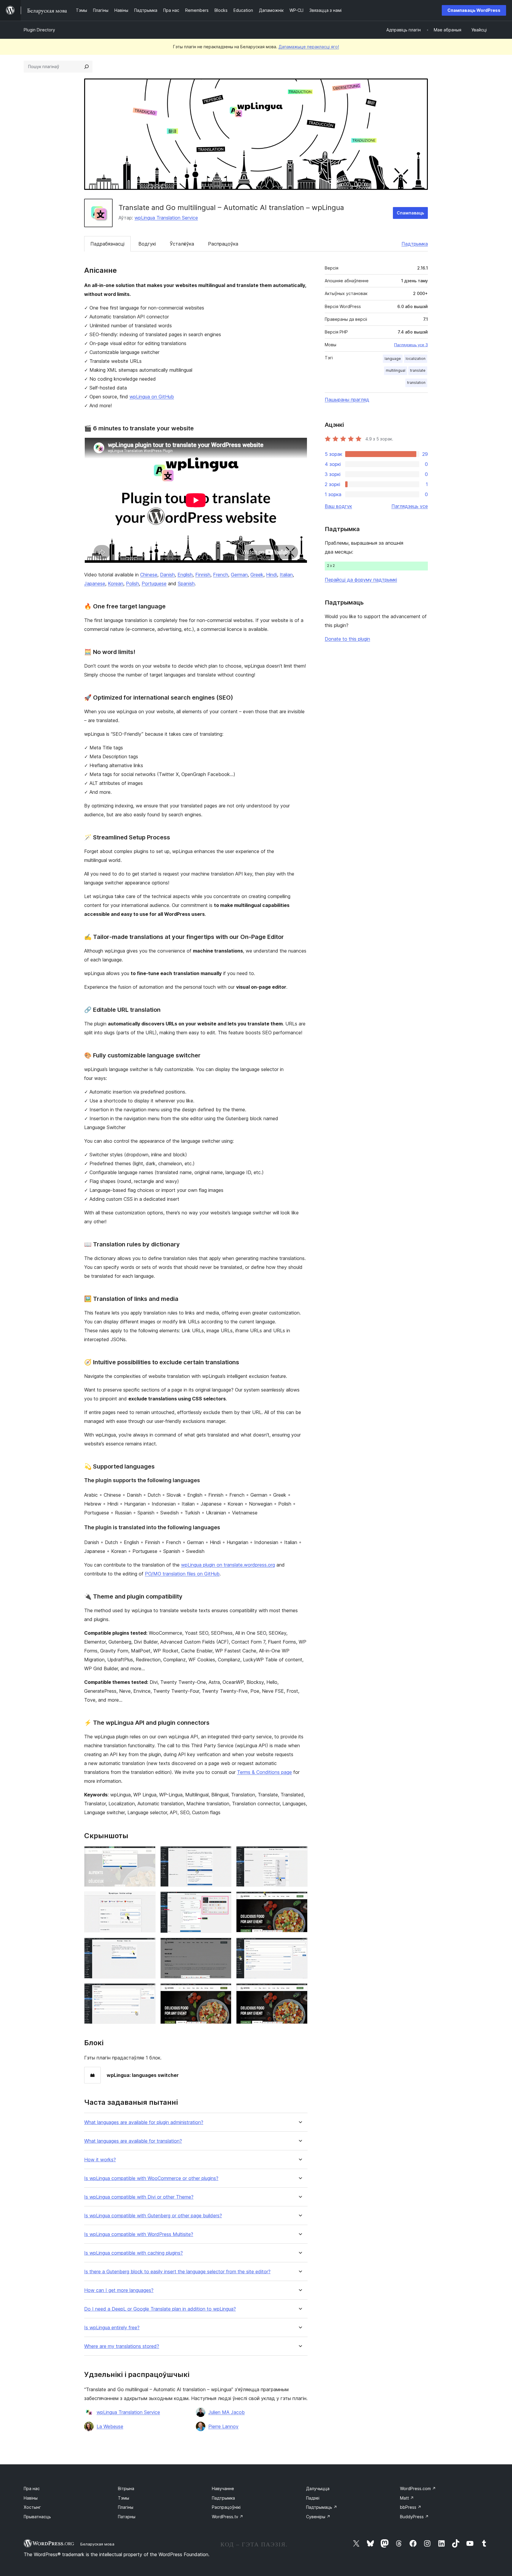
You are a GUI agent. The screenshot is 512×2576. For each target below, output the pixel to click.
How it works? (100, 2160)
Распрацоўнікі (226, 2507)
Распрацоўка (223, 244)
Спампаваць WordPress (474, 10)
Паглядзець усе (410, 506)
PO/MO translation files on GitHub (182, 1574)
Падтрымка (415, 244)
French (221, 575)
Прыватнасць (37, 2517)
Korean (116, 584)
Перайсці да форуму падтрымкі (361, 580)
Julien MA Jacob (227, 2412)
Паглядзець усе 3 (411, 345)
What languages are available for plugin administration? (144, 2122)
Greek (257, 575)
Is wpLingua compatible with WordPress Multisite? (139, 2234)
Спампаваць (410, 213)
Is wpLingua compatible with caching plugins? (133, 2253)
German (239, 575)
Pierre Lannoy (223, 2426)
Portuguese (154, 584)
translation (416, 383)
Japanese (95, 584)
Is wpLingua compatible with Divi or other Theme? (139, 2197)
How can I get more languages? (119, 2290)
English (185, 575)
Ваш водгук (338, 506)
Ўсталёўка (182, 244)
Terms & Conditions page (264, 1772)
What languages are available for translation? (133, 2141)
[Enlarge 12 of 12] (300, 1991)
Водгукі (147, 244)
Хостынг (32, 2507)
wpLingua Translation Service (166, 218)
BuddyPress (414, 2517)
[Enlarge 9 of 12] (300, 1946)
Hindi (272, 575)
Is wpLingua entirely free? (112, 2328)
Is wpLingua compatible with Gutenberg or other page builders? (153, 2216)
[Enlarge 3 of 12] (300, 1854)
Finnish (203, 575)
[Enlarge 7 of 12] (148, 1946)
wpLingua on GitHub (152, 397)
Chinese (149, 575)
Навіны (31, 2498)
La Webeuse (110, 2426)
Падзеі (313, 2498)
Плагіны (126, 2507)
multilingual (396, 370)
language (393, 359)
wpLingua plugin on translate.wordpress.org (228, 1565)
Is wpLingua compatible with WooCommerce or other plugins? (151, 2178)
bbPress (411, 2507)
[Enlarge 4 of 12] (148, 1899)
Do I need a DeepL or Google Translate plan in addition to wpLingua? (160, 2309)
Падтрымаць (322, 2507)
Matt (407, 2498)
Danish (167, 575)
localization (416, 359)
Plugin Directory (39, 30)
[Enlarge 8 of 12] (223, 1946)
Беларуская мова (97, 2544)
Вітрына (126, 2488)
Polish (132, 584)
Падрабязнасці (107, 244)
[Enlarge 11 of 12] (223, 1991)
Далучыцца (318, 2488)
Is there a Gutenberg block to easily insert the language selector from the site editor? (177, 2272)
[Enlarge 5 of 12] (223, 1899)
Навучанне (223, 2488)
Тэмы (124, 2498)
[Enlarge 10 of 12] (148, 1991)
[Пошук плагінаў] (87, 67)
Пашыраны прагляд (347, 400)
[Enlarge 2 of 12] (223, 1854)
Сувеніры (318, 2517)
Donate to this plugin (347, 639)
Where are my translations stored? (122, 2346)
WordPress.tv (228, 2517)
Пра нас (32, 2488)
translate (418, 370)
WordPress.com (418, 2488)
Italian (286, 575)
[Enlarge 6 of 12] (300, 1899)
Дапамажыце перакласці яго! (309, 47)
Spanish (186, 584)
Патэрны (127, 2517)
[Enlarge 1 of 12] (148, 1854)
